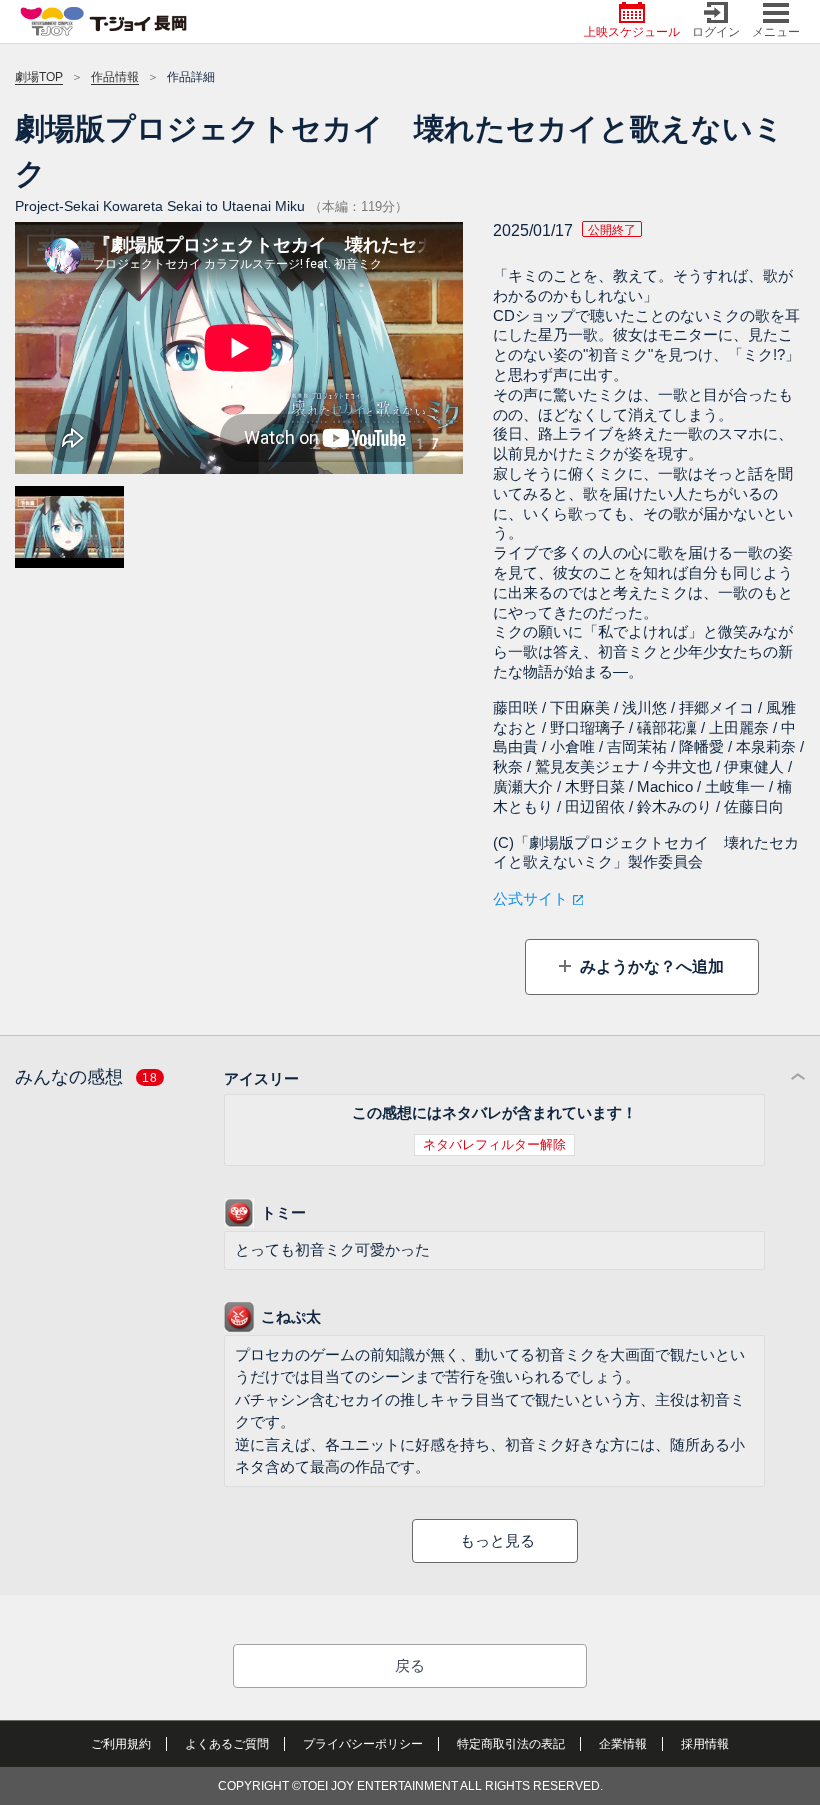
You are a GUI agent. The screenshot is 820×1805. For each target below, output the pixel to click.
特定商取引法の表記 (511, 1744)
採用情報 (705, 1744)
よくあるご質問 (227, 1744)
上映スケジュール (632, 32)
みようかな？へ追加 (650, 966)
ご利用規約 (121, 1744)
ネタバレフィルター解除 (494, 1144)
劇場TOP (39, 77)
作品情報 (115, 77)
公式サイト (530, 898)
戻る (410, 1665)
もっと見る (497, 1540)
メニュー (776, 32)
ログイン (716, 32)
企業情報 (623, 1744)
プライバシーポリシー (363, 1744)
